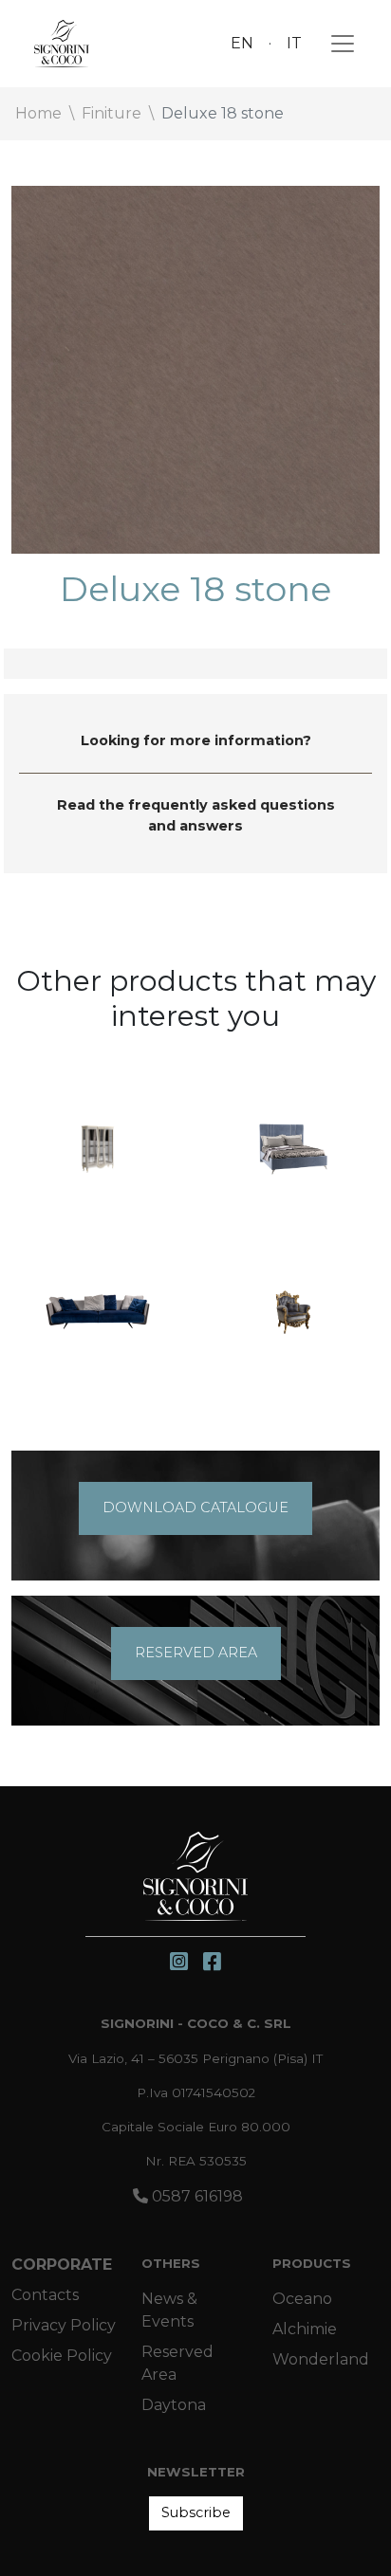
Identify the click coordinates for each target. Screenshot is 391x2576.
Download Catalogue (195, 1507)
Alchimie (305, 2329)
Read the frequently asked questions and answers (196, 815)
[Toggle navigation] (337, 44)
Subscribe (196, 2512)
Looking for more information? (196, 740)
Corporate (62, 2265)
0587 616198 (195, 2196)
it (294, 43)
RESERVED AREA (196, 1653)
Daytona (174, 2405)
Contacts (45, 2295)
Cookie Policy (62, 2356)
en (242, 43)
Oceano (302, 2299)
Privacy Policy (64, 2325)
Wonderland (321, 2359)
